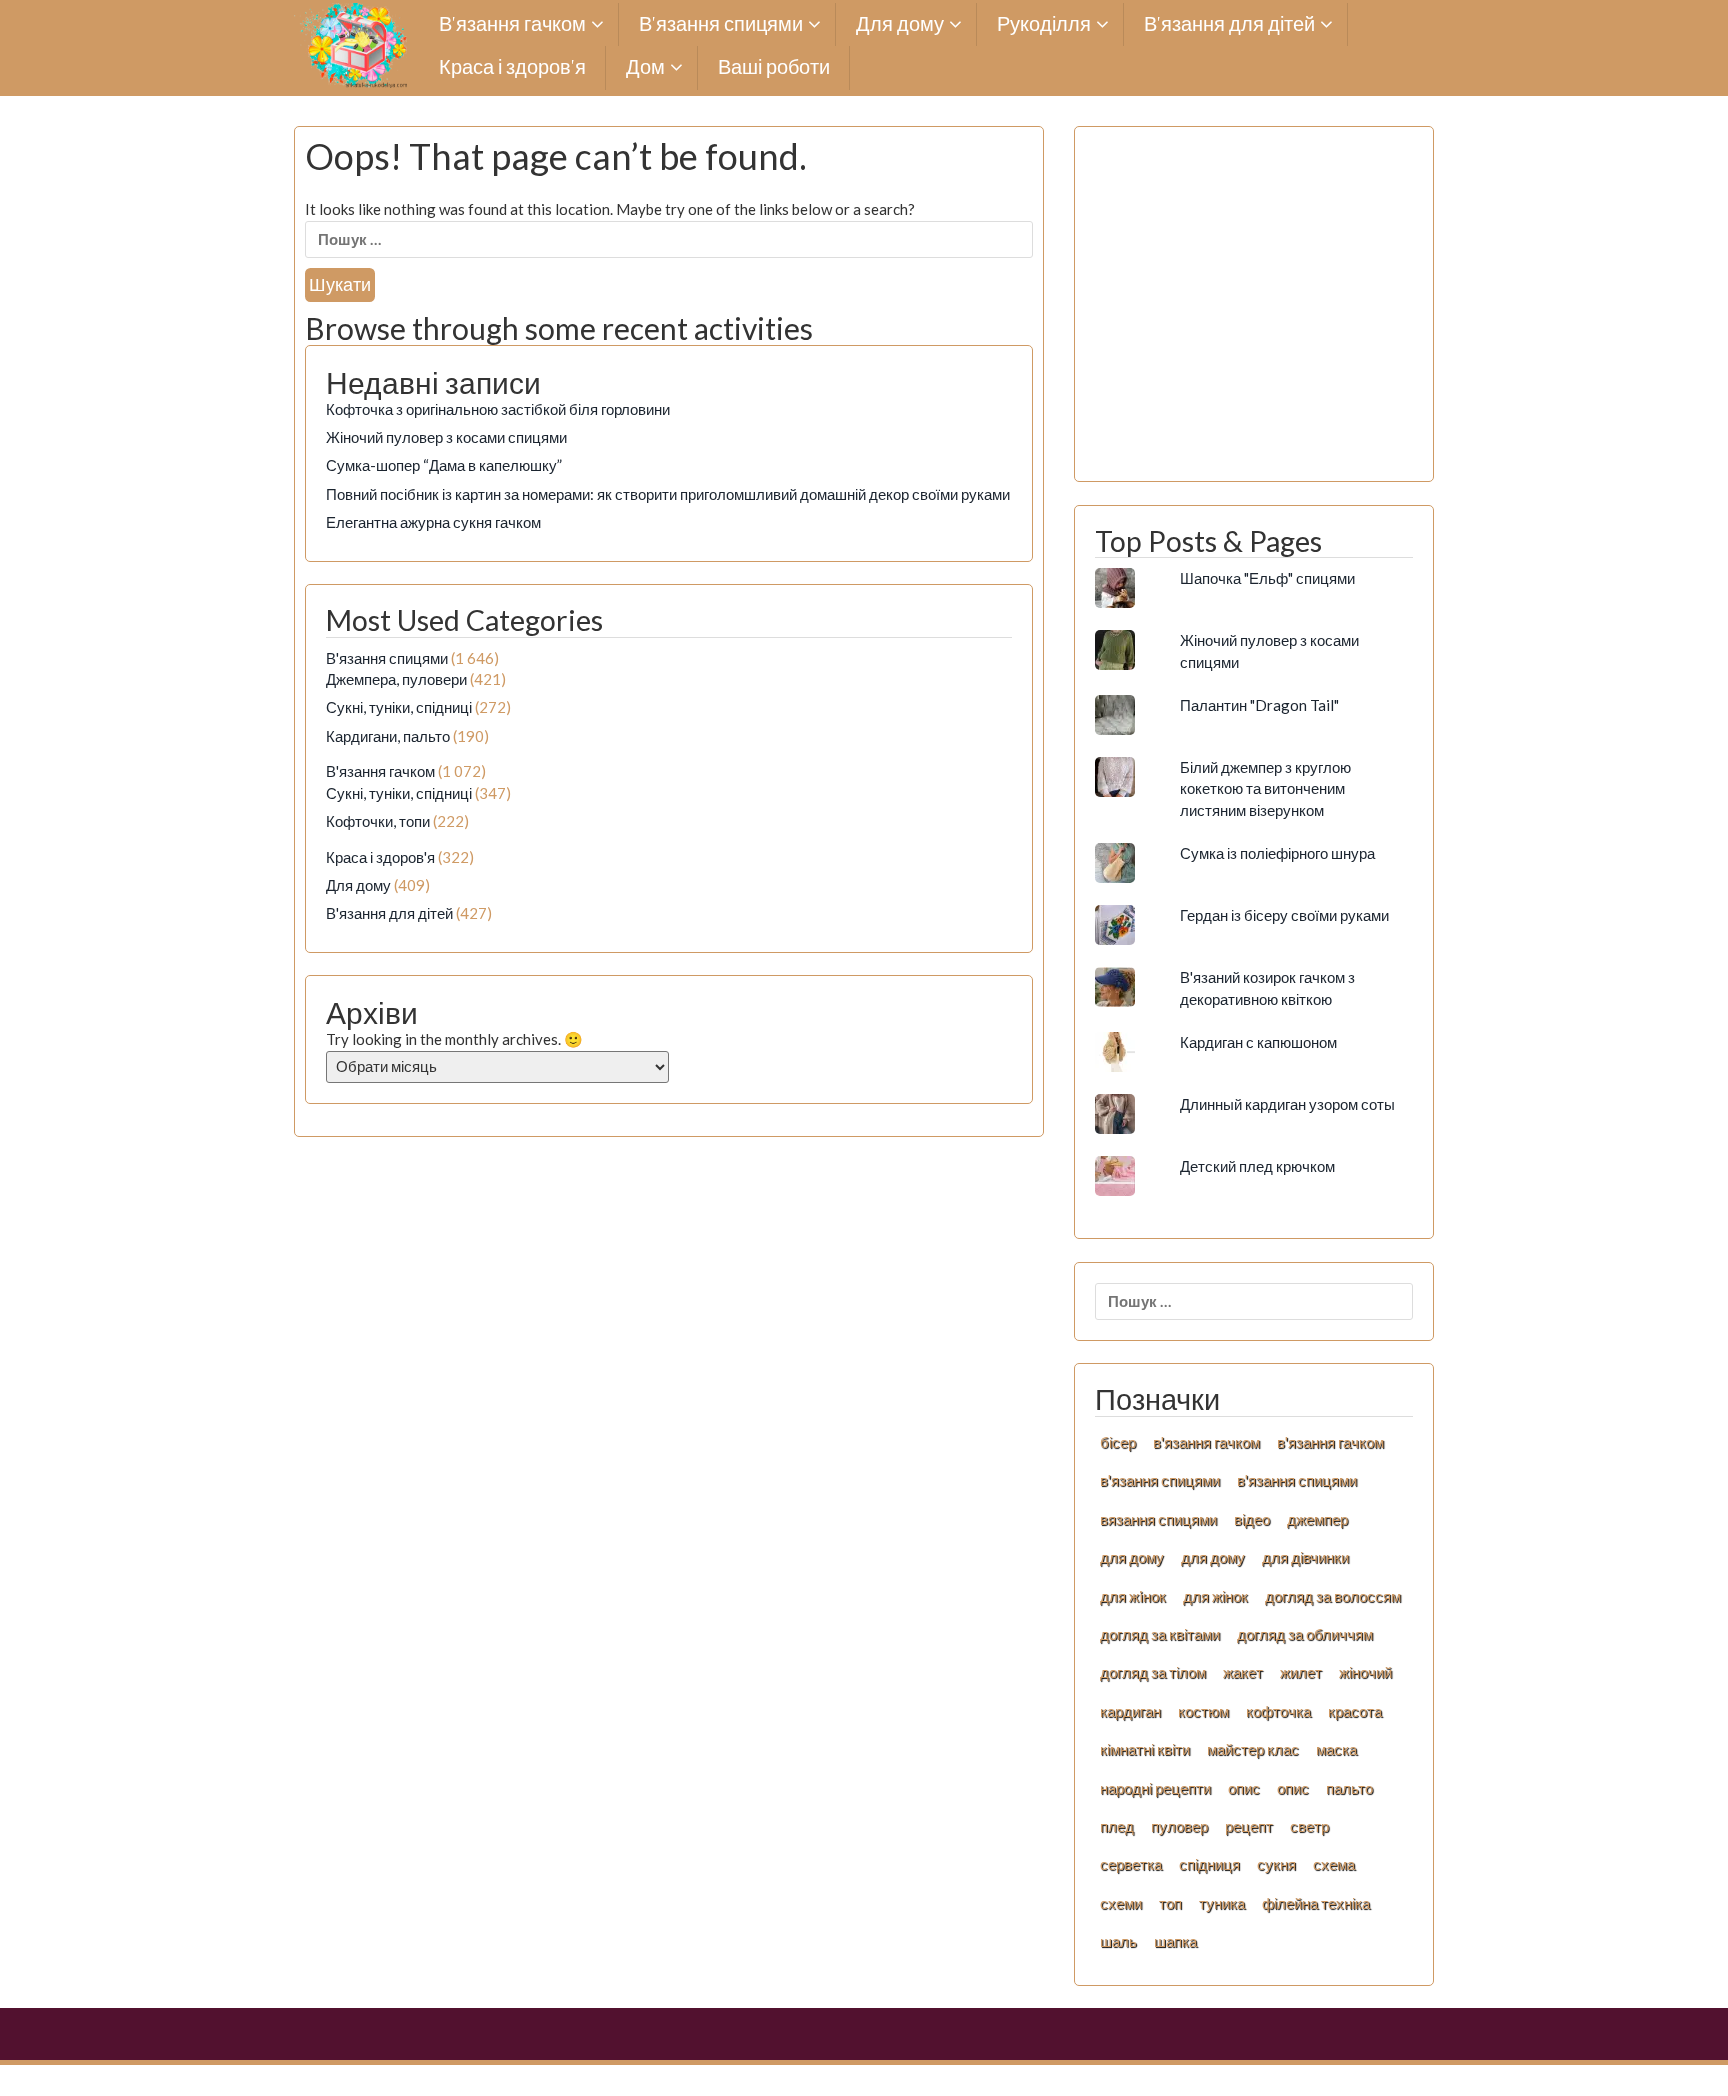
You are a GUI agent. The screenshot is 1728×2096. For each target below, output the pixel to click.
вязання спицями (1158, 1519)
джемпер (1317, 1519)
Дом (645, 67)
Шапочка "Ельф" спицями (1267, 578)
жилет (1301, 1672)
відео (1252, 1519)
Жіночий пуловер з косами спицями (446, 437)
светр (1309, 1826)
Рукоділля (1044, 24)
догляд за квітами (1160, 1634)
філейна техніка (1316, 1903)
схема (1334, 1864)
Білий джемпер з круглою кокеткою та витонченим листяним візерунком (1265, 788)
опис (1244, 1788)
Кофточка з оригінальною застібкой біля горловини (498, 409)
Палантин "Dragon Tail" (1259, 705)
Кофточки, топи (378, 821)
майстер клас (1253, 1749)
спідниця (1209, 1864)
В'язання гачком (380, 771)
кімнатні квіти (1145, 1749)
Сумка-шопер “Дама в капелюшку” (444, 465)
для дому (1132, 1557)
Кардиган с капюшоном (1258, 1042)
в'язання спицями (1160, 1480)
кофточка (1278, 1711)
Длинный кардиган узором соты (1287, 1104)
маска (1336, 1749)
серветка (1131, 1864)
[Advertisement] (1254, 315)
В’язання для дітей (1229, 24)
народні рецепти (1155, 1788)
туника (1222, 1903)
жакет (1243, 1672)
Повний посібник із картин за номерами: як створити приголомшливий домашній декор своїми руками (668, 494)
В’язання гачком (512, 24)
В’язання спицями (721, 24)
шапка (1175, 1941)
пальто (1349, 1788)
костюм (1203, 1711)
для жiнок (1133, 1596)
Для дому (900, 24)
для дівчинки (1305, 1557)
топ (1170, 1903)
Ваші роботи (774, 67)
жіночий (1365, 1672)
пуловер (1179, 1826)
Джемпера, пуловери (396, 679)
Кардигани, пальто (388, 736)
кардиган (1130, 1711)
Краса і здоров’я (512, 67)
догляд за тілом (1153, 1672)
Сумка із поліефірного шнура (1277, 853)
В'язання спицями (387, 658)
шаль (1118, 1941)
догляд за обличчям (1305, 1634)
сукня (1276, 1864)
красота (1355, 1711)
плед (1117, 1826)
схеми (1121, 1903)
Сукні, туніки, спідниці (399, 707)
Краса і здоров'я (380, 857)
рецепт (1249, 1826)
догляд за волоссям (1333, 1596)
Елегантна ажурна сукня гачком (433, 522)
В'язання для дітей (389, 913)
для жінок (1215, 1596)
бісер (1118, 1442)
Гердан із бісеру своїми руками (1284, 915)
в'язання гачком (1206, 1442)
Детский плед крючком (1257, 1166)
